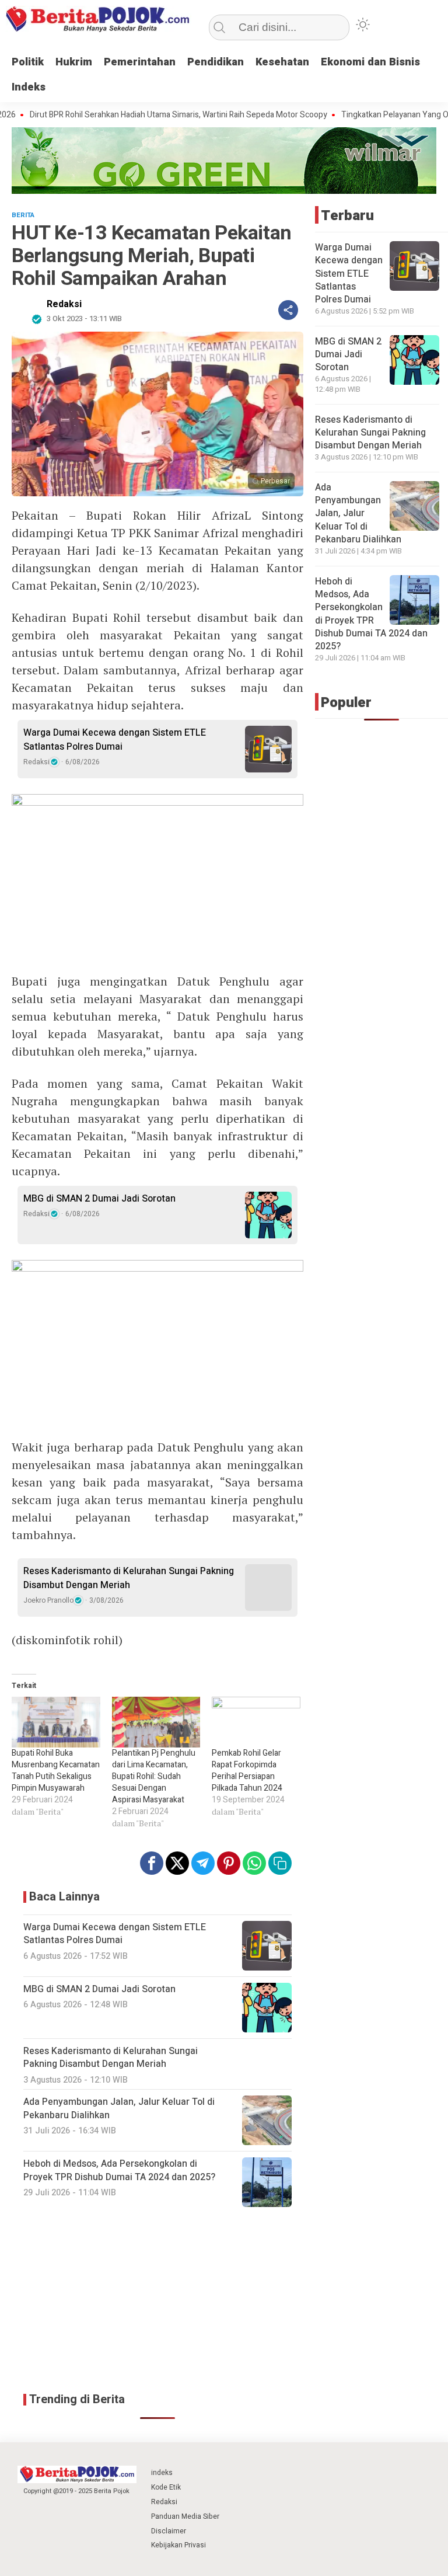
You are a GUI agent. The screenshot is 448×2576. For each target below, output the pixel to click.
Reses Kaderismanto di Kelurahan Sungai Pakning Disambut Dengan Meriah (129, 1578)
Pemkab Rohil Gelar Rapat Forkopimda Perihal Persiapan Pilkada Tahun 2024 (247, 1771)
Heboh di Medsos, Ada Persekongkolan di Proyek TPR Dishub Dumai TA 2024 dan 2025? (371, 614)
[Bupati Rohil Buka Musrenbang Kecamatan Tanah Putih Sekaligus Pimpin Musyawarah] (56, 1722)
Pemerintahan (140, 62)
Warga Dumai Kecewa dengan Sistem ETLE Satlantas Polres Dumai (115, 740)
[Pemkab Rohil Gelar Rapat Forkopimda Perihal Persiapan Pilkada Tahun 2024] (256, 1722)
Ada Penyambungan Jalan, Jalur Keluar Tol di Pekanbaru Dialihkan (358, 514)
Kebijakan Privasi (178, 2545)
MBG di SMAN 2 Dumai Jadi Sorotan (99, 1199)
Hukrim (74, 62)
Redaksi (64, 304)
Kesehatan (282, 62)
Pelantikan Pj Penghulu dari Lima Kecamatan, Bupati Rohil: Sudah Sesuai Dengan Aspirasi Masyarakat (154, 1776)
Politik (28, 62)
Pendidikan (216, 62)
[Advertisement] (157, 2300)
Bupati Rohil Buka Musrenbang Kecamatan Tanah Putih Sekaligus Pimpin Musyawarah (56, 1771)
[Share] (288, 310)
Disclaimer (169, 2531)
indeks (162, 2473)
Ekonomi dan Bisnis (370, 62)
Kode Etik (166, 2487)
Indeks (29, 87)
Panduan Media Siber (185, 2516)
